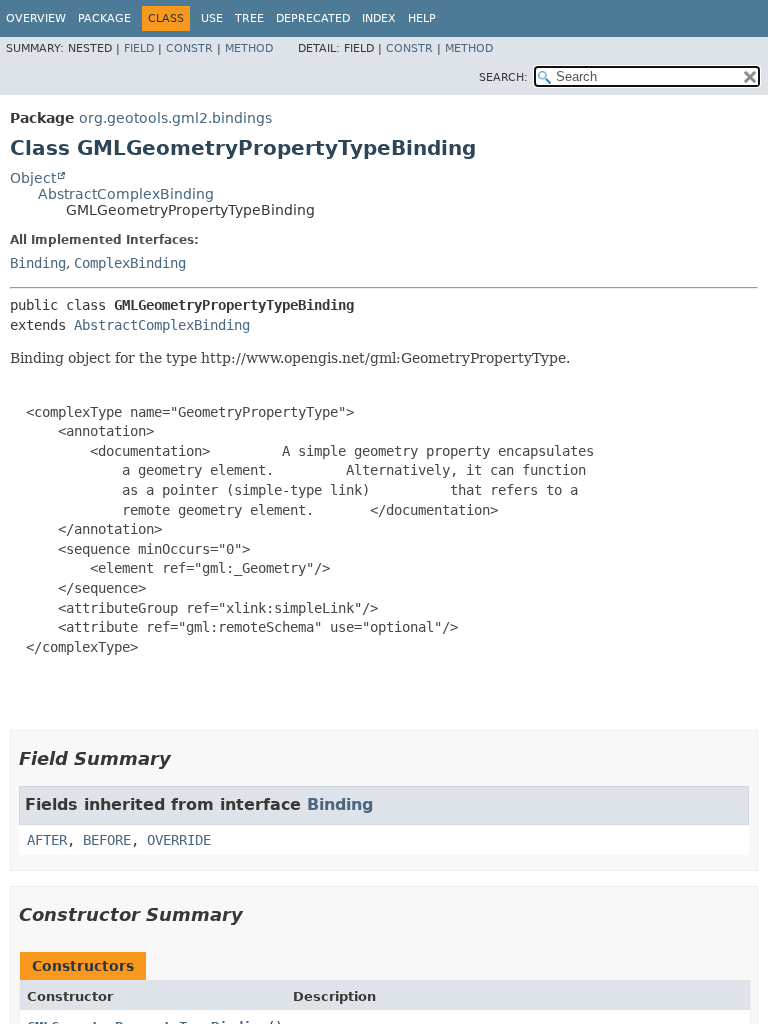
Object (33, 178)
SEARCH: (503, 77)
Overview (36, 18)
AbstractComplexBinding (126, 194)
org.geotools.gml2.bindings (175, 118)
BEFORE (107, 840)
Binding (38, 263)
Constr (189, 48)
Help (422, 18)
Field (139, 48)
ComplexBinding (130, 263)
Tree (249, 18)
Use (212, 18)
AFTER (47, 840)
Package (104, 18)
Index (379, 18)
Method (249, 48)
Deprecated (313, 18)
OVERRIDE (179, 840)
